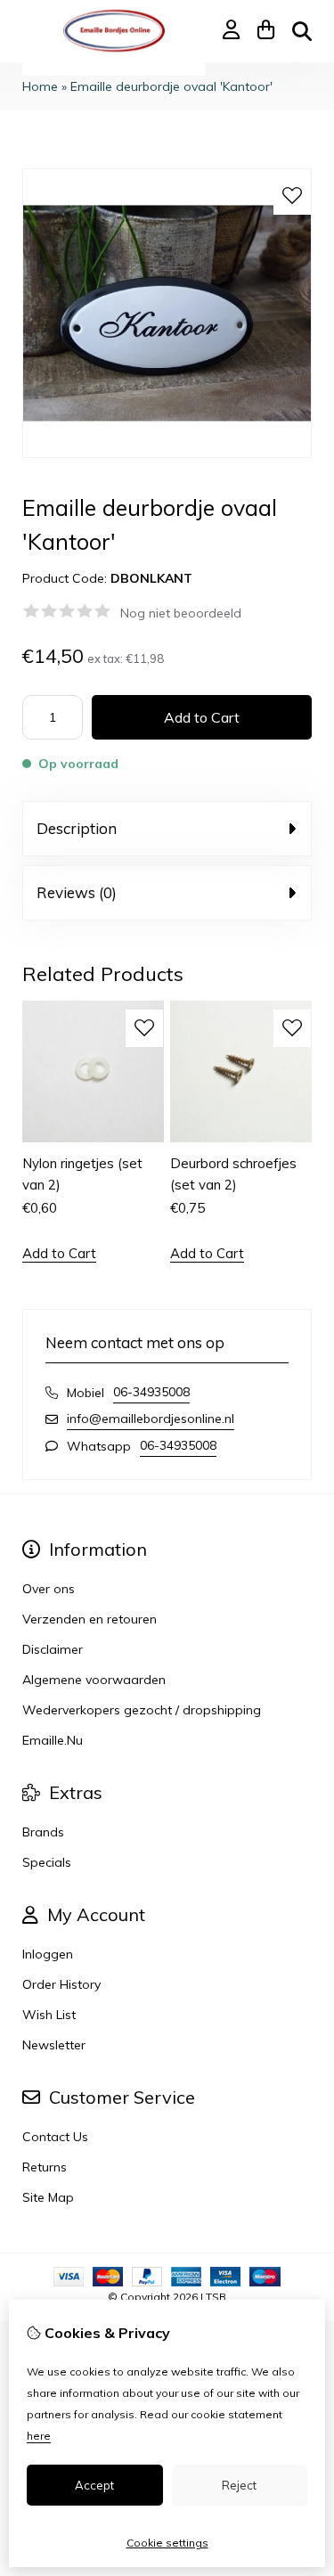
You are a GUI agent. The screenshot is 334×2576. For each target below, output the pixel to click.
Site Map (48, 2197)
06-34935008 (151, 1392)
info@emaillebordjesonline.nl (151, 1419)
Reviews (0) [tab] (77, 892)
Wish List (49, 2015)
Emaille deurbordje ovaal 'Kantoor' (171, 86)
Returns (45, 2167)
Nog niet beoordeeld (181, 613)
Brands (43, 1832)
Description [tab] (77, 828)
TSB (216, 2297)
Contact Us (55, 2137)
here (39, 2436)
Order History (61, 1984)
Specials (47, 1862)
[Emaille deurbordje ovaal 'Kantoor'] (167, 454)
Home (40, 86)
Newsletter (54, 2045)
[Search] (302, 31)
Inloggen (48, 1954)
